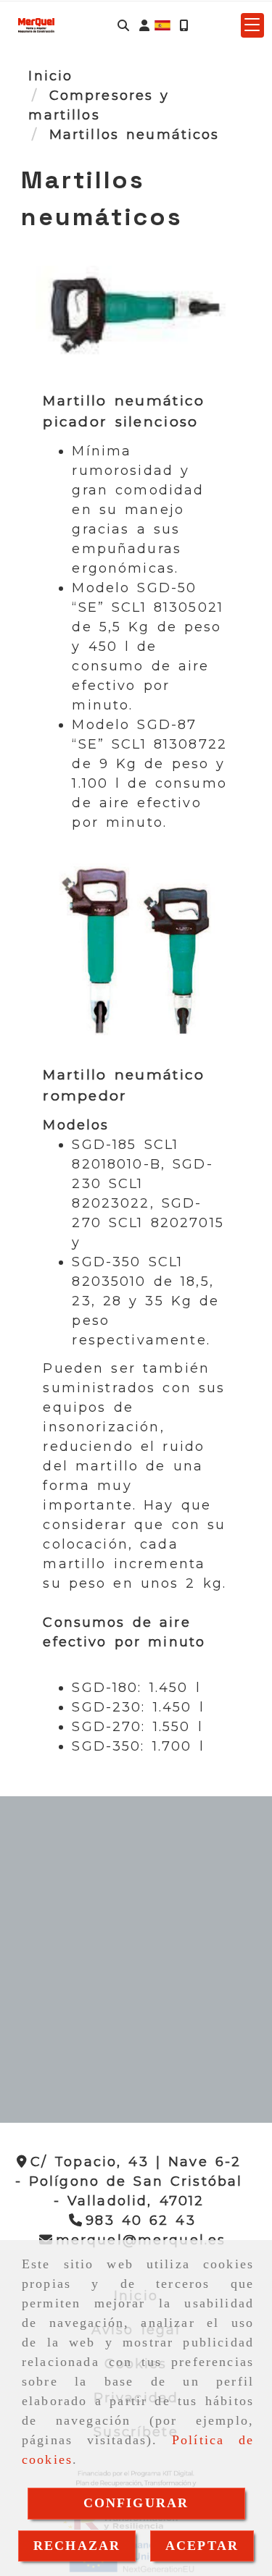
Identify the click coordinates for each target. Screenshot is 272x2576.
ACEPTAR (202, 2546)
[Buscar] (123, 26)
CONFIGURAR (136, 2503)
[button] (144, 26)
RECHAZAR (77, 2546)
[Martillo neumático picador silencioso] (136, 324)
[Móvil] (184, 26)
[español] (162, 25)
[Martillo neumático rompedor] (136, 956)
